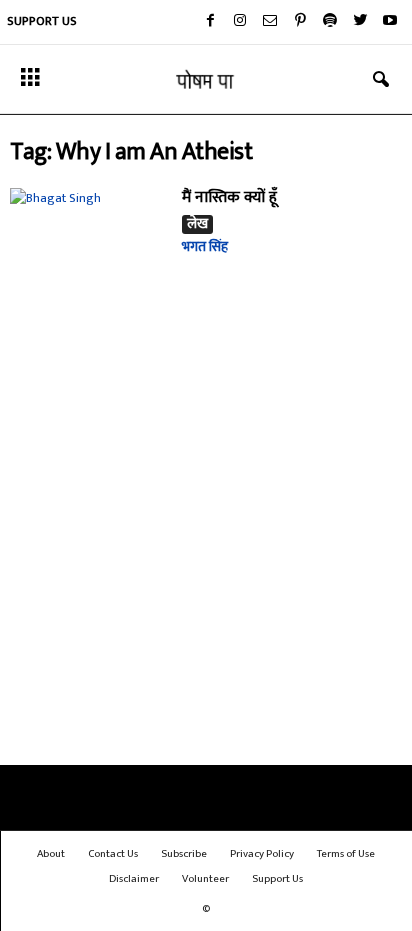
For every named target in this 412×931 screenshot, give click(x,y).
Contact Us (113, 854)
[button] (381, 80)
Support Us (42, 21)
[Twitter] (360, 22)
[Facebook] (210, 22)
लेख (197, 224)
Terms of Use (346, 854)
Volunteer (205, 879)
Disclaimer (134, 879)
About (51, 854)
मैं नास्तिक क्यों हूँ (229, 197)
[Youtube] (390, 22)
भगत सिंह (205, 246)
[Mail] (270, 22)
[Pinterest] (300, 22)
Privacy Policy (262, 854)
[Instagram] (240, 22)
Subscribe (184, 854)
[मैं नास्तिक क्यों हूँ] (88, 247)
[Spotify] (330, 22)
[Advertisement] (206, 546)
